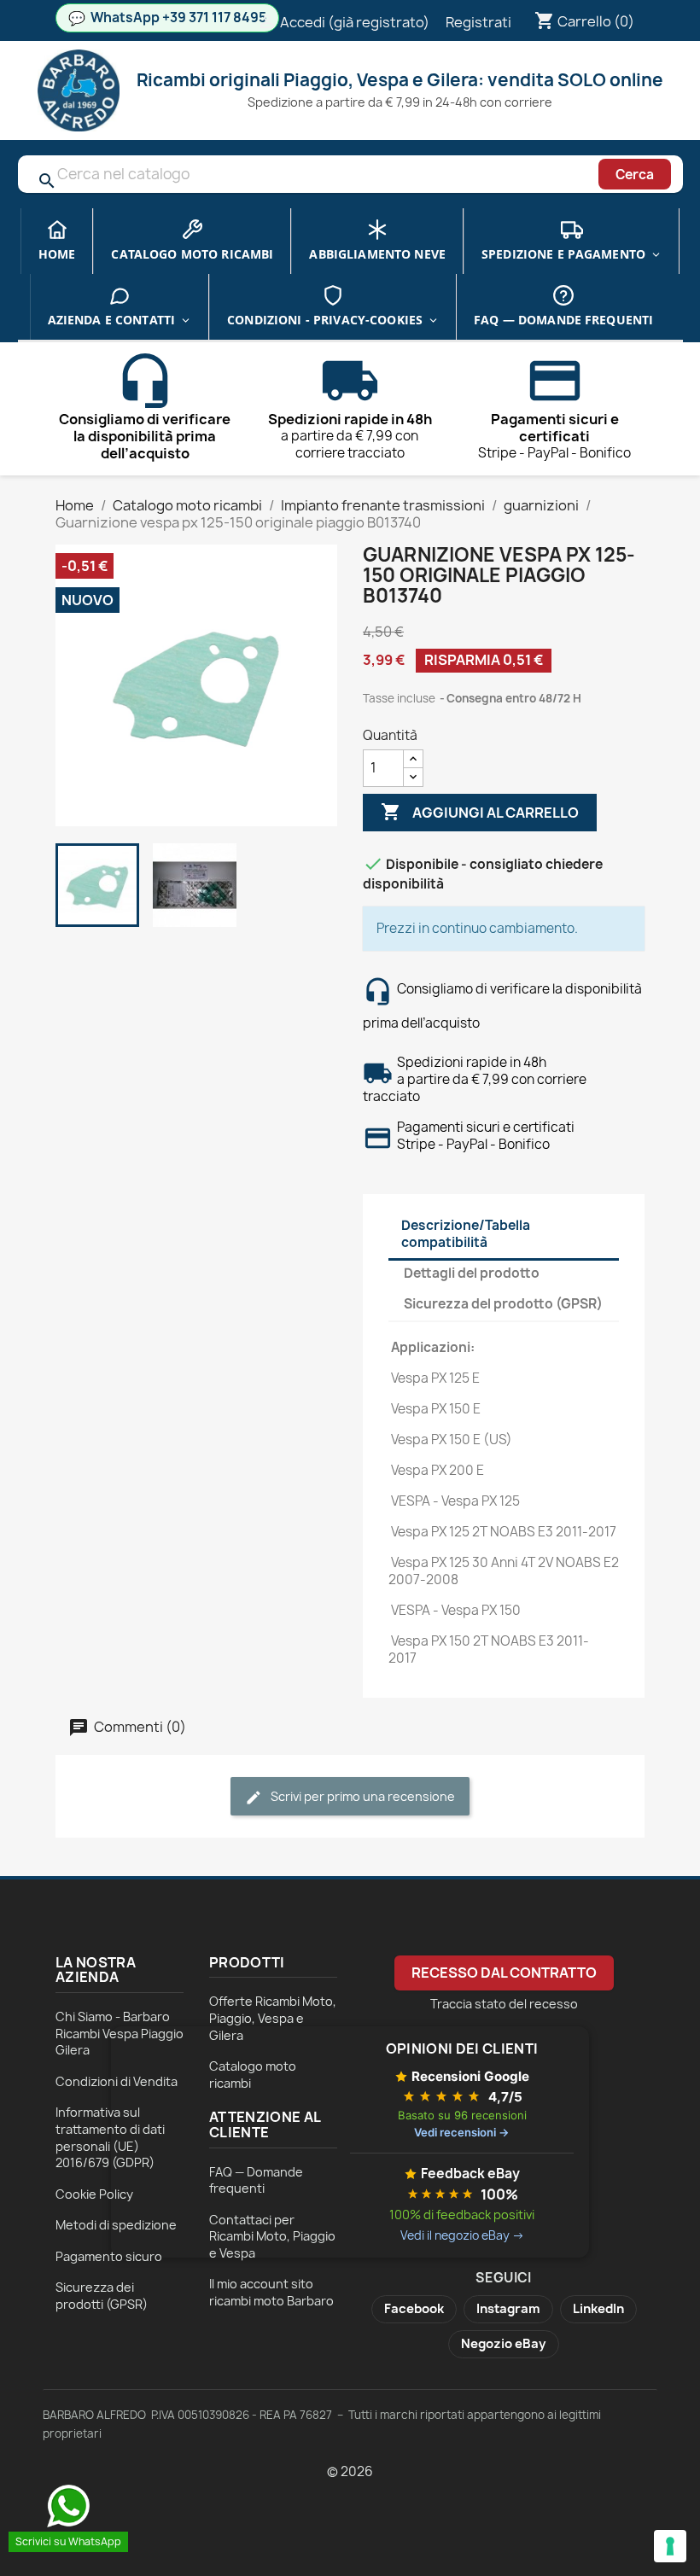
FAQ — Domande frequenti (563, 320)
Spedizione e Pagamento (563, 254)
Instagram (508, 2309)
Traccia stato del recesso (504, 2004)
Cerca (635, 175)
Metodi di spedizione (116, 2225)
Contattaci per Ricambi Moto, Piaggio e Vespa (272, 2236)
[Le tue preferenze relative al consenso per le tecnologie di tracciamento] (670, 2546)
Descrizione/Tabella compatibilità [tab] (466, 1234)
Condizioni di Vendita (117, 2081)
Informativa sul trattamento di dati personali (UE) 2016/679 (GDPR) (110, 2137)
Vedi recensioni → (462, 2132)
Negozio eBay (504, 2344)
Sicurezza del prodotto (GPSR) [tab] (503, 1304)
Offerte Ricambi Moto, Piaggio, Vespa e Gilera (273, 2018)
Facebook (414, 2309)
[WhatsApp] (68, 2506)
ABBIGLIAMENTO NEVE (377, 254)
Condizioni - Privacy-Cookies (325, 320)
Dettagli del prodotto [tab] (472, 1273)
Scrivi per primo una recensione (362, 1796)
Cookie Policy (94, 2194)
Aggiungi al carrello (480, 812)
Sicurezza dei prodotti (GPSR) (102, 2296)
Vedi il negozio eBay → (462, 2235)
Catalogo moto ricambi (192, 254)
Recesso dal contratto (504, 1973)
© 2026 (350, 2471)
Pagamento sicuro (109, 2256)
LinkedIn (598, 2309)
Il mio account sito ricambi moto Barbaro (271, 2292)
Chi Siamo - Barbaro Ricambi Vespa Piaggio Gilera (120, 2033)
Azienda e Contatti (112, 320)
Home (57, 254)
